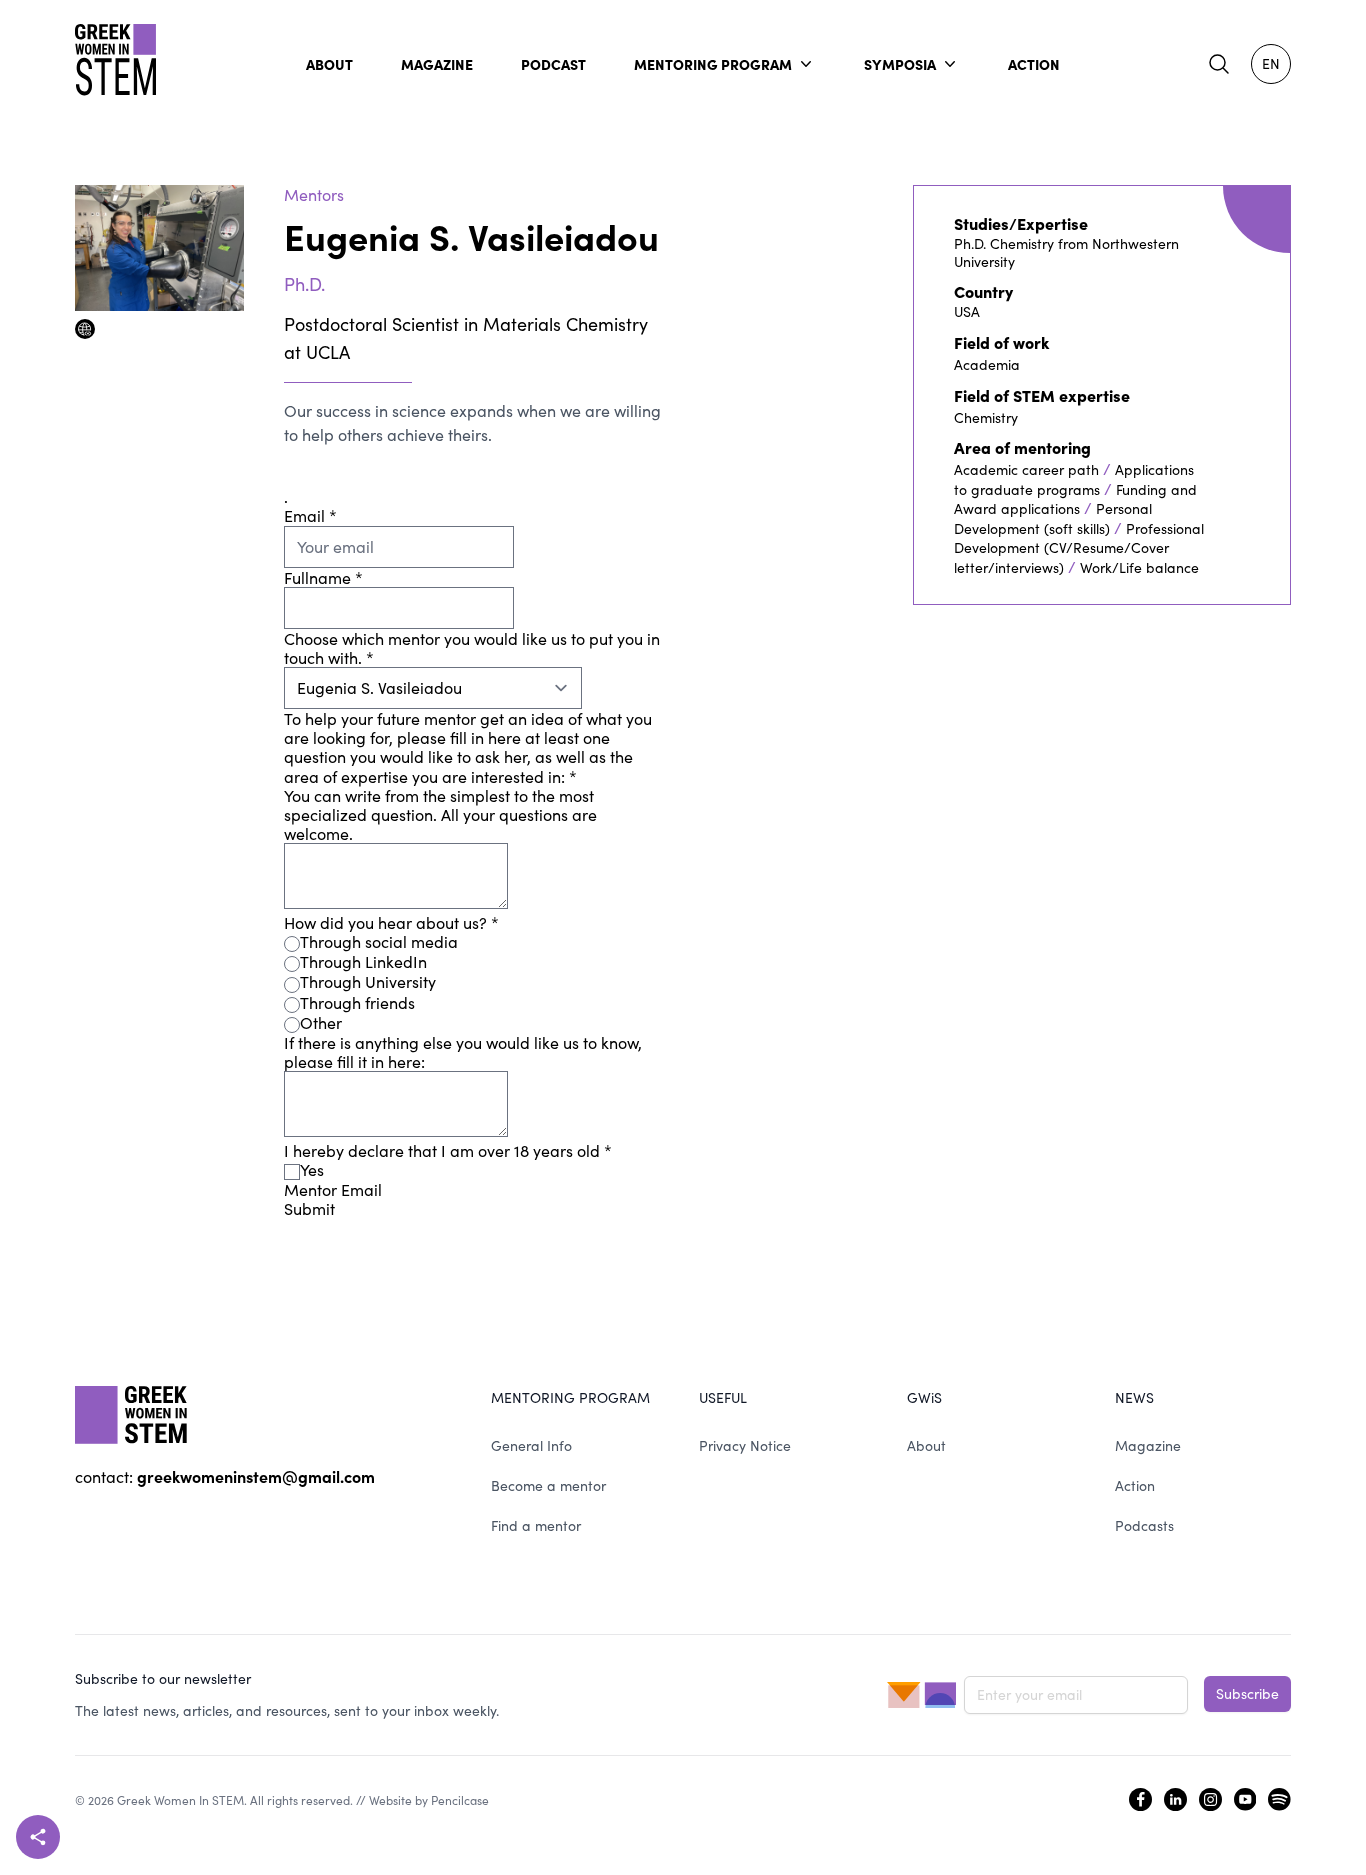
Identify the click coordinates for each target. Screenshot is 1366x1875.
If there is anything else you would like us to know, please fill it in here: (463, 1052)
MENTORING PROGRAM (713, 64)
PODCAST (553, 64)
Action (1135, 1485)
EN (1271, 63)
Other (321, 1022)
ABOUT (329, 64)
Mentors (314, 194)
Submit (309, 1208)
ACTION (1034, 64)
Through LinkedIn (363, 961)
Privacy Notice (745, 1445)
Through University (368, 981)
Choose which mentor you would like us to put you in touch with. (472, 648)
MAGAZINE (437, 64)
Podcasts (1144, 1525)
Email (310, 515)
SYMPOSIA (900, 64)
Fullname (323, 577)
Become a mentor (548, 1485)
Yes (312, 1169)
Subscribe (1247, 1693)
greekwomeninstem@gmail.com (256, 1476)
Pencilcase (460, 1800)
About (926, 1445)
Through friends (357, 1002)
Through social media (379, 941)
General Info (531, 1445)
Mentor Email (333, 1189)
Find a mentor (536, 1525)
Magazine (1148, 1445)
